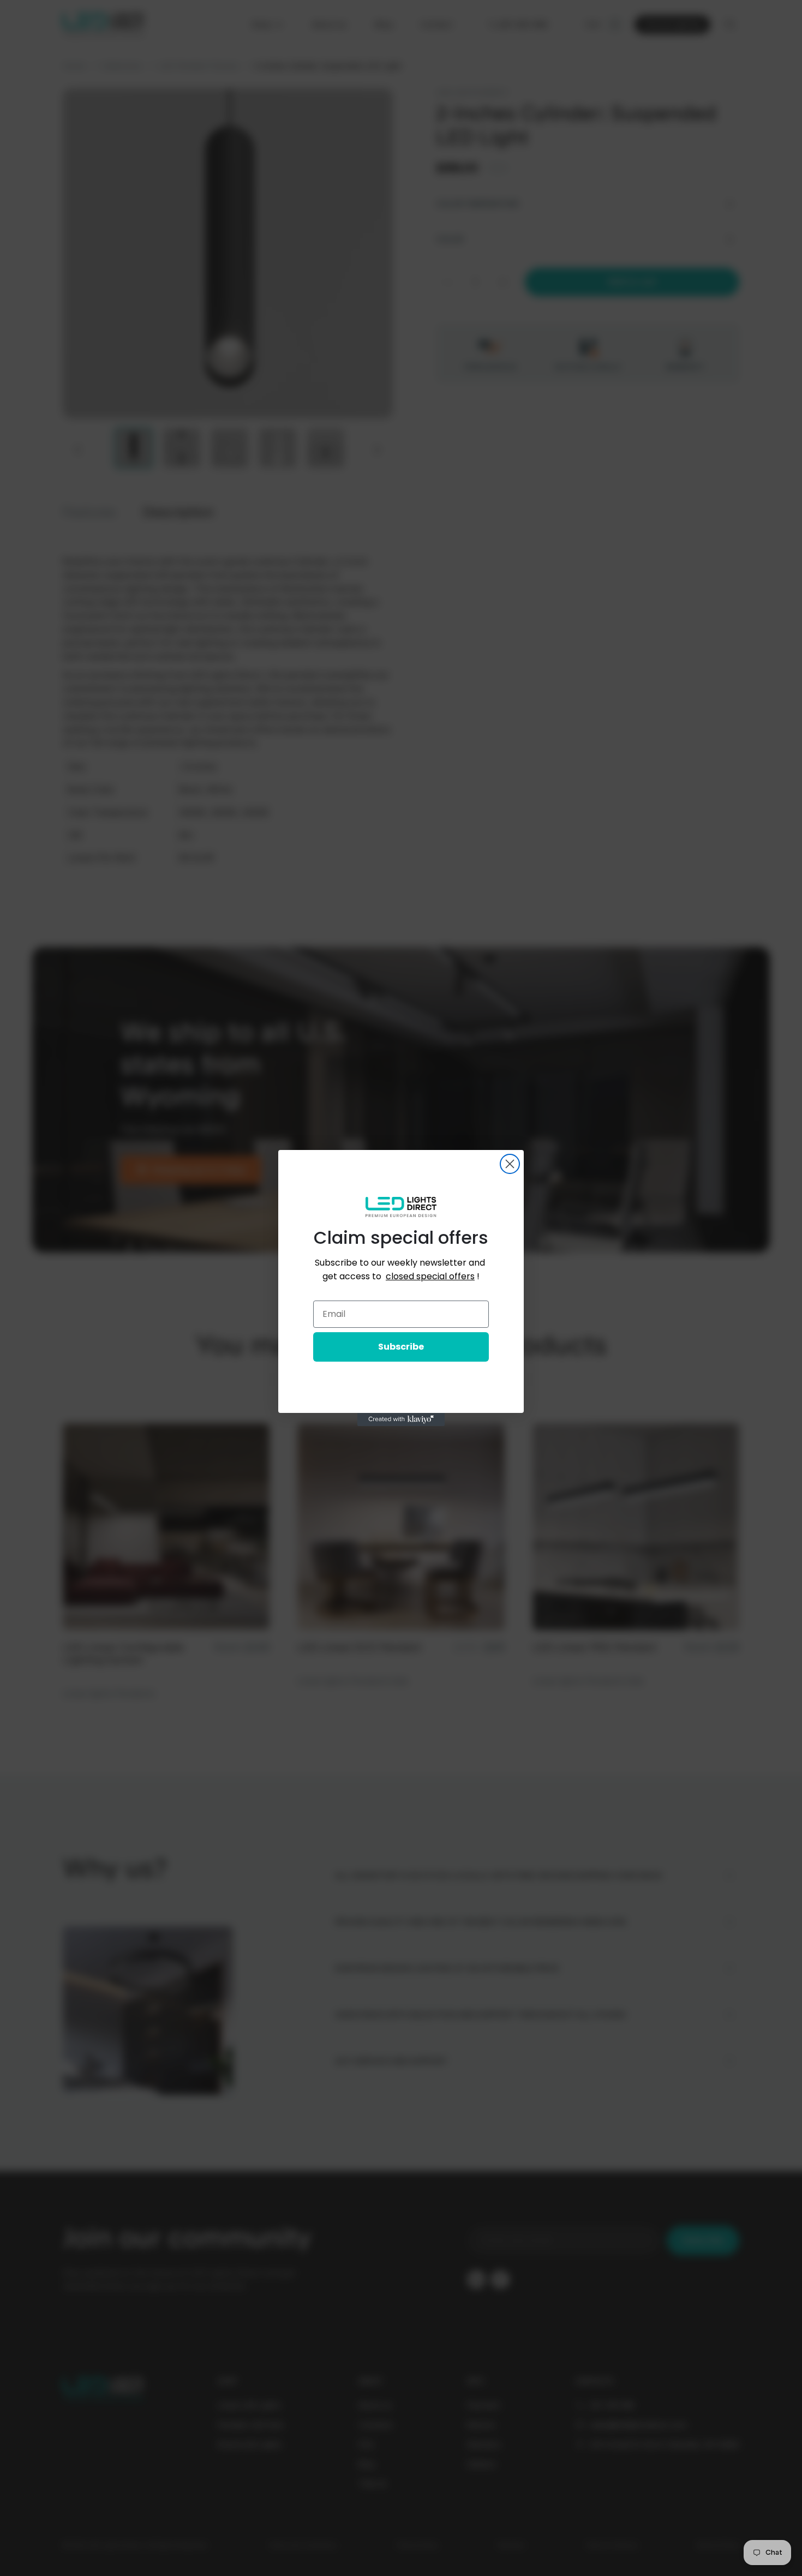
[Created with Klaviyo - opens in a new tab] (401, 1419)
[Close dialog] (510, 1164)
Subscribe (401, 1347)
